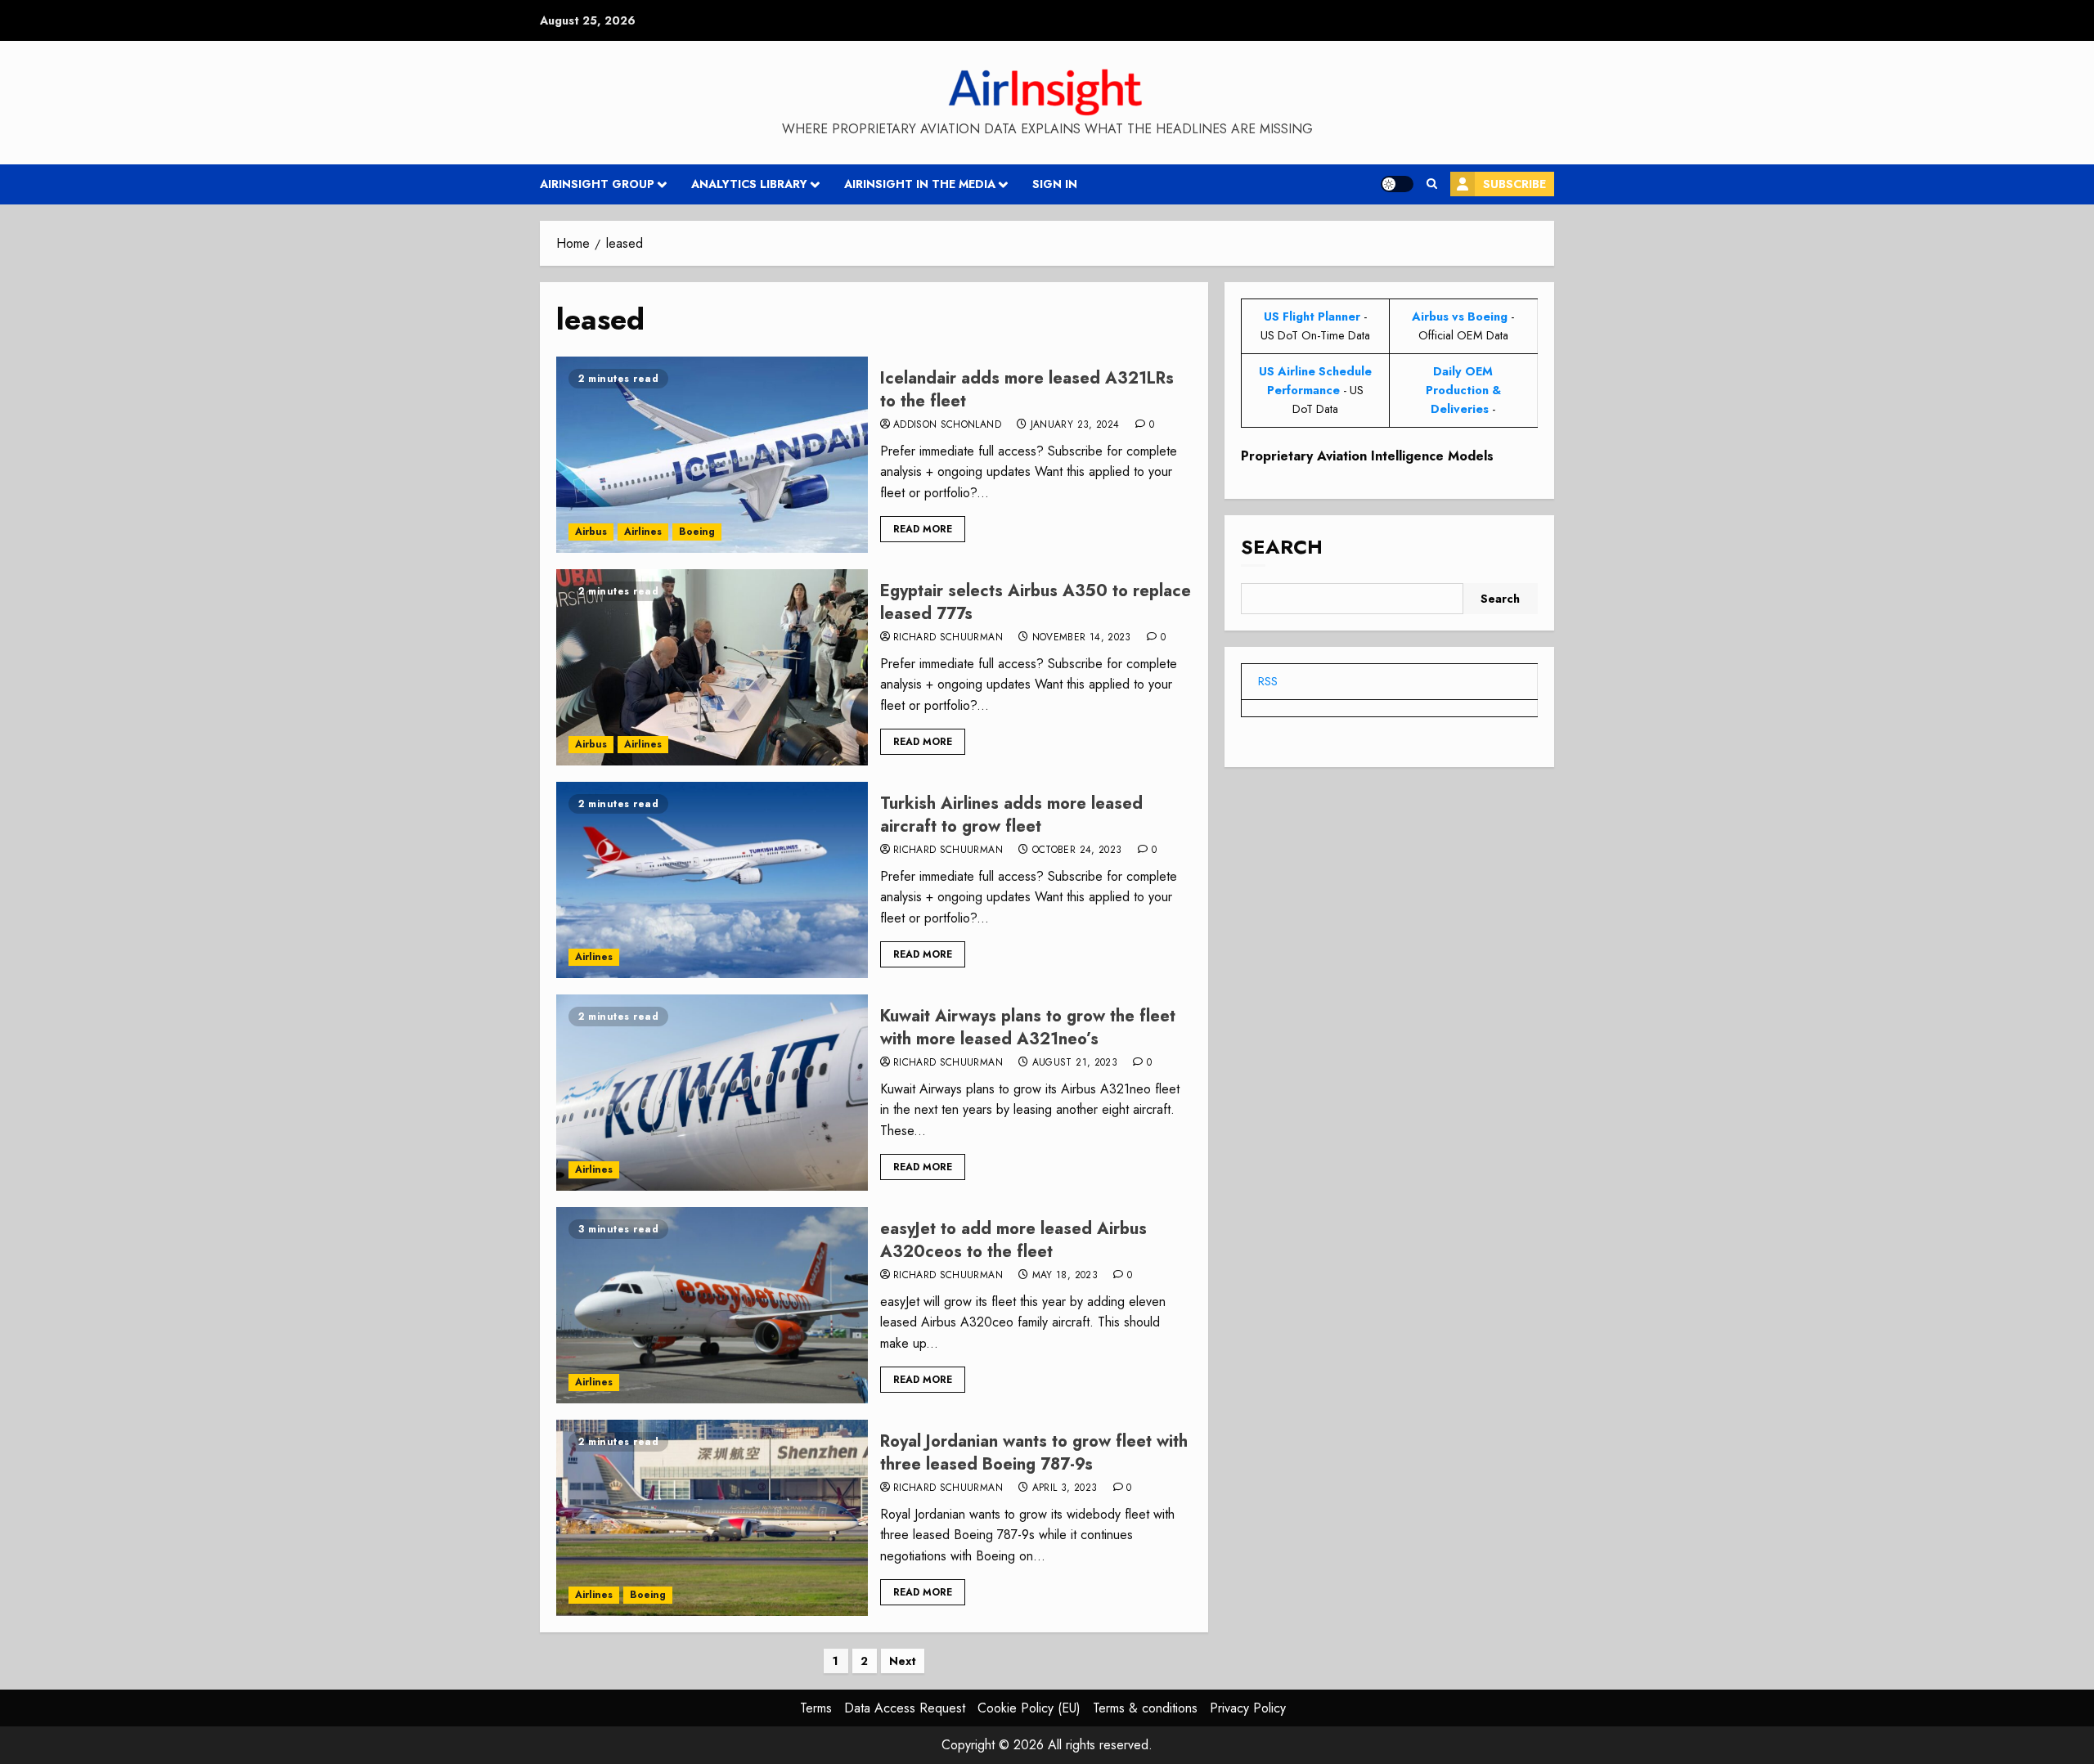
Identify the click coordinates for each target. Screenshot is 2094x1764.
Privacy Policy (1248, 1708)
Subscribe (1514, 184)
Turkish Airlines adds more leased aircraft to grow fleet (1011, 815)
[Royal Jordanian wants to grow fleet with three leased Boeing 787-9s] (712, 1518)
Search (1282, 548)
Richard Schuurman (948, 638)
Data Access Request (905, 1708)
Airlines (643, 532)
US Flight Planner (1312, 316)
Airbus (591, 532)
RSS (1268, 681)
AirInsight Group (597, 184)
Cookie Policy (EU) (1029, 1708)
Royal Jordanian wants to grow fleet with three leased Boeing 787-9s (1034, 1453)
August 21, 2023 (1075, 1063)
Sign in (1055, 184)
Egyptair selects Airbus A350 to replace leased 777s (1036, 602)
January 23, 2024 (1075, 425)
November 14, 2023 (1082, 638)
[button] (1432, 184)
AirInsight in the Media (920, 184)
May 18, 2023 (1065, 1276)
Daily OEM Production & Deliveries (1463, 390)
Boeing (697, 532)
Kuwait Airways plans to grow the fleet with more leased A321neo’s (1028, 1028)
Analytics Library (749, 184)
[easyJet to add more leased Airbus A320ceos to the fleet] (712, 1305)
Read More (923, 529)
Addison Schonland (947, 425)
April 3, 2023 (1065, 1488)
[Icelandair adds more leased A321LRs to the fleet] (712, 455)
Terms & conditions (1145, 1708)
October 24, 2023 (1077, 851)
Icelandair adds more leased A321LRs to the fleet (1027, 390)
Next (903, 1661)
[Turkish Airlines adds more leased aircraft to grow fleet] (712, 880)
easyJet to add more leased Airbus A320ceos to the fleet (1013, 1240)
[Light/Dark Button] (1397, 184)
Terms (816, 1708)
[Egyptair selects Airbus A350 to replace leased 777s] (712, 667)
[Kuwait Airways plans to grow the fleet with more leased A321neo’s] (712, 1093)
